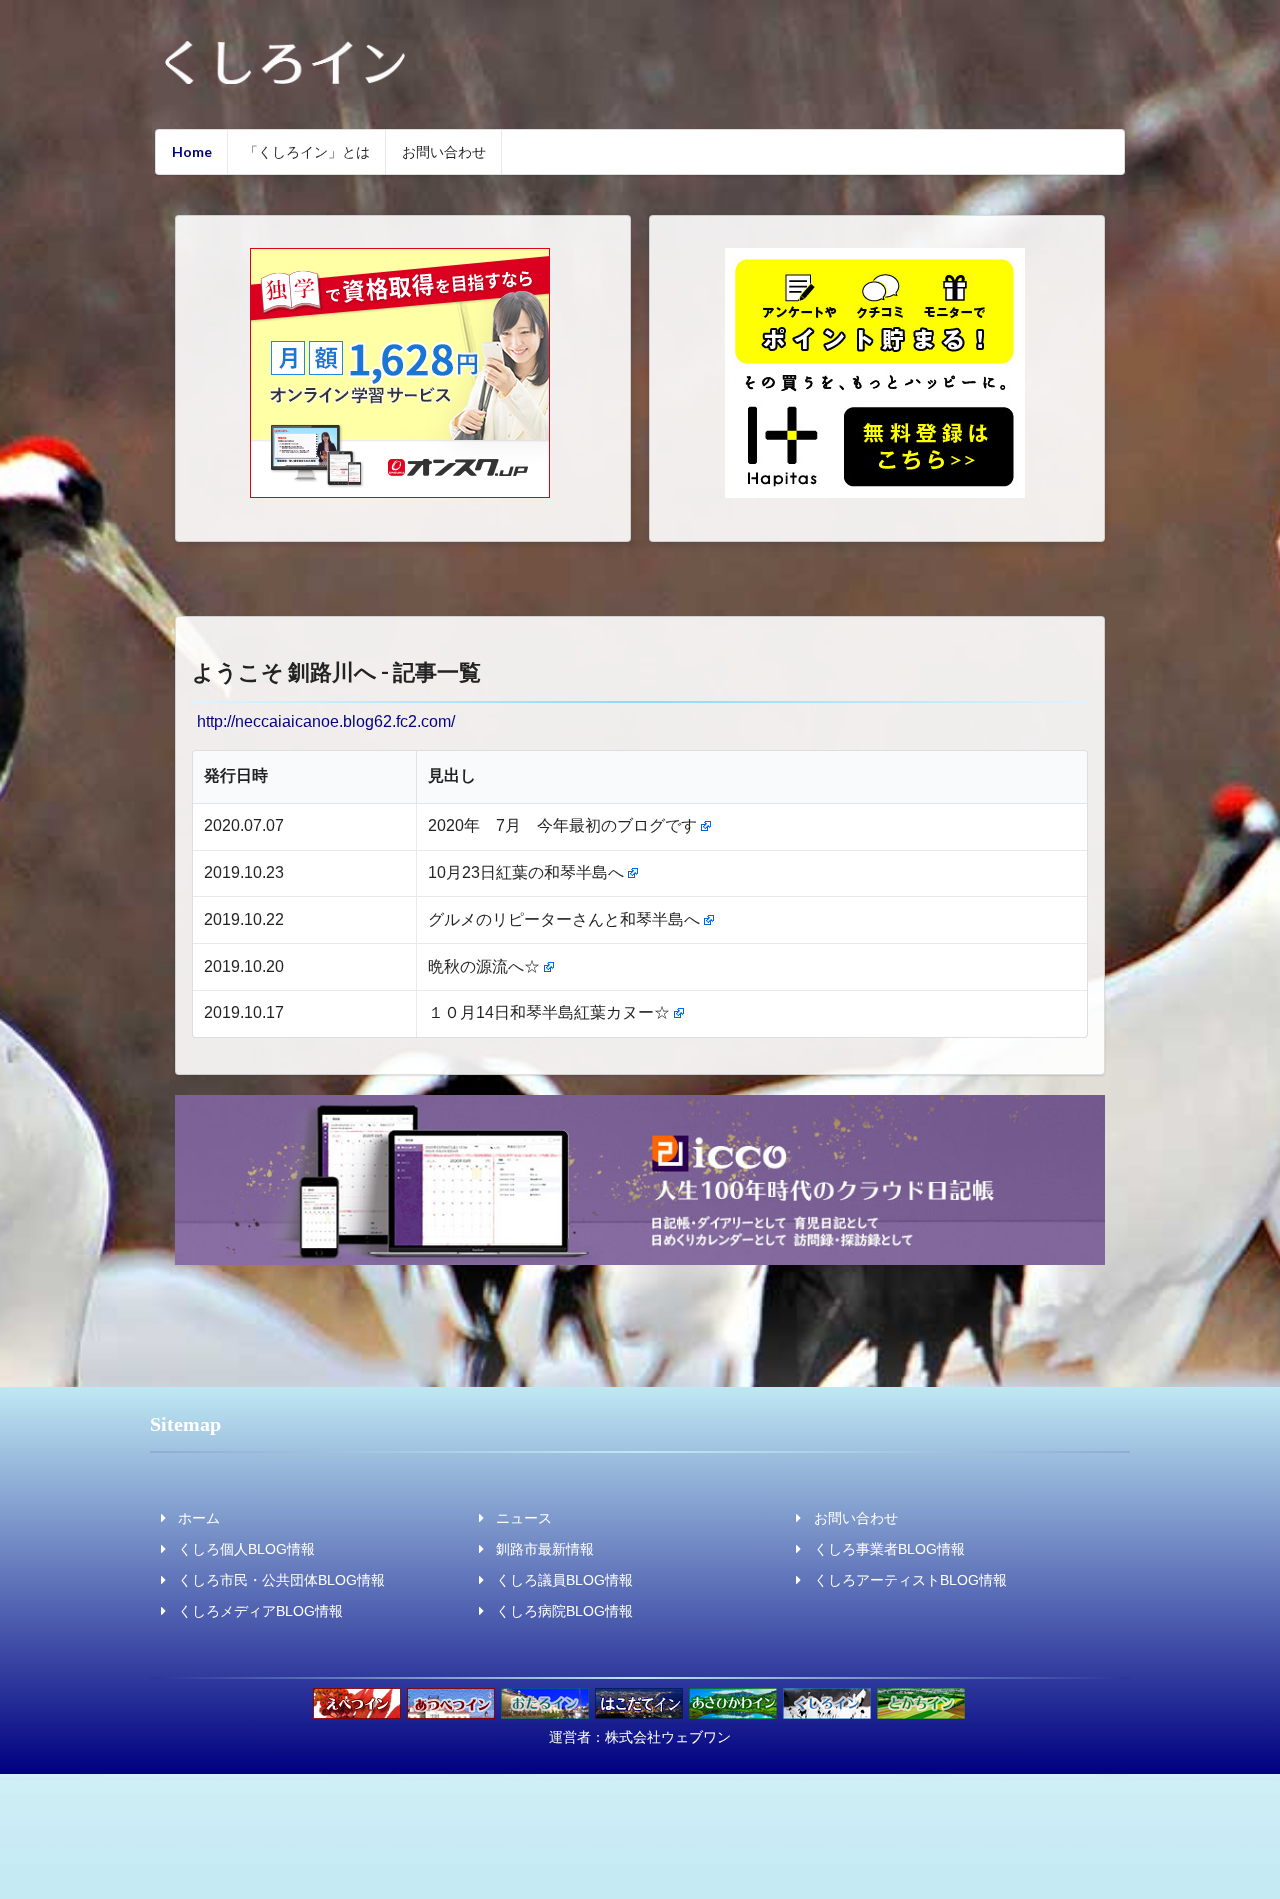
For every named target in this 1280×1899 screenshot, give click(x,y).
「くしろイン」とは (307, 151)
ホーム (199, 1518)
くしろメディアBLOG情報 (260, 1611)
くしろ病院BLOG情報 (564, 1611)
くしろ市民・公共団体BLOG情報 (281, 1580)
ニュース (524, 1518)
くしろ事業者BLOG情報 (889, 1549)
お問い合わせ (444, 151)
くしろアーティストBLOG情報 (910, 1580)
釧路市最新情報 (545, 1549)
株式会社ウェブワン (668, 1737)
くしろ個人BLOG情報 (246, 1549)
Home (192, 151)
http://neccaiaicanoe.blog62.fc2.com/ (326, 721)
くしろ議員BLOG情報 (564, 1580)
